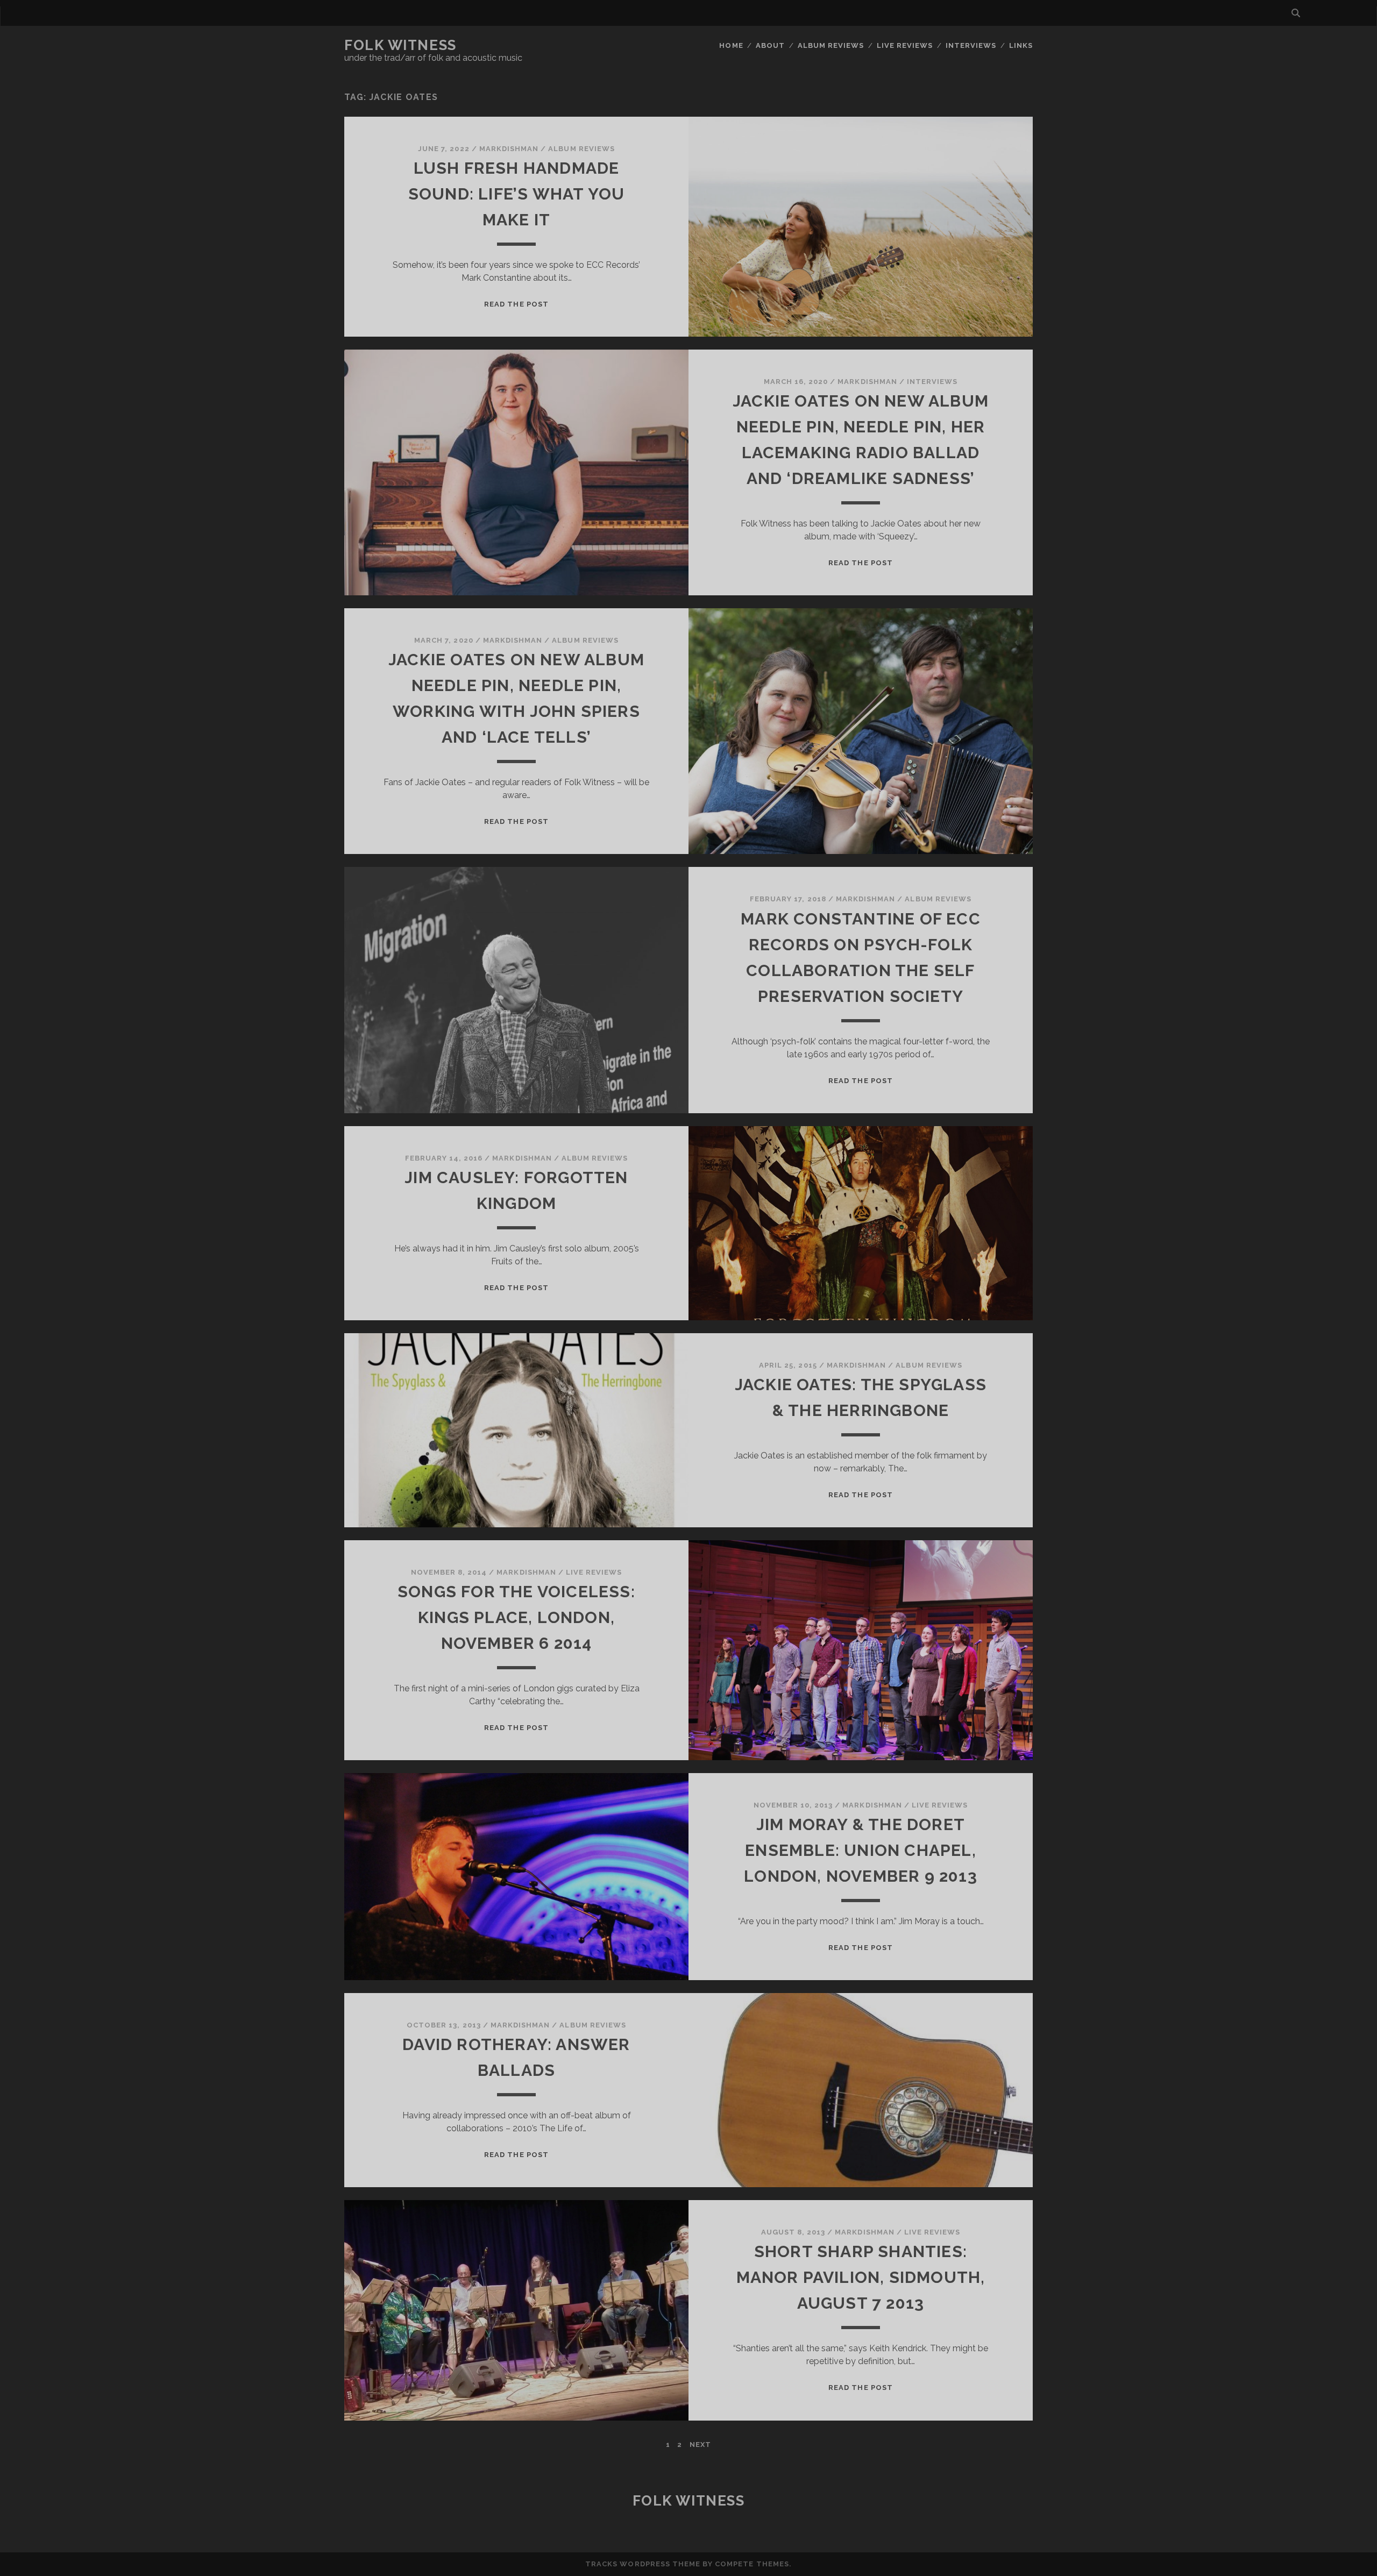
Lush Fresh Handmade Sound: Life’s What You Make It (516, 194)
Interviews (971, 45)
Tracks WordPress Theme (643, 2564)
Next (700, 2445)
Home (731, 45)
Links (1021, 45)
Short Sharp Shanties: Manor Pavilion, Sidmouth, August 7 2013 (861, 2277)
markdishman (509, 149)
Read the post (516, 304)
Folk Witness (400, 45)
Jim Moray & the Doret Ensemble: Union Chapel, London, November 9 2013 (861, 1850)
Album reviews (831, 45)
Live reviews (905, 45)
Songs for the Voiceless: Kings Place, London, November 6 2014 (516, 1617)
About (770, 45)
